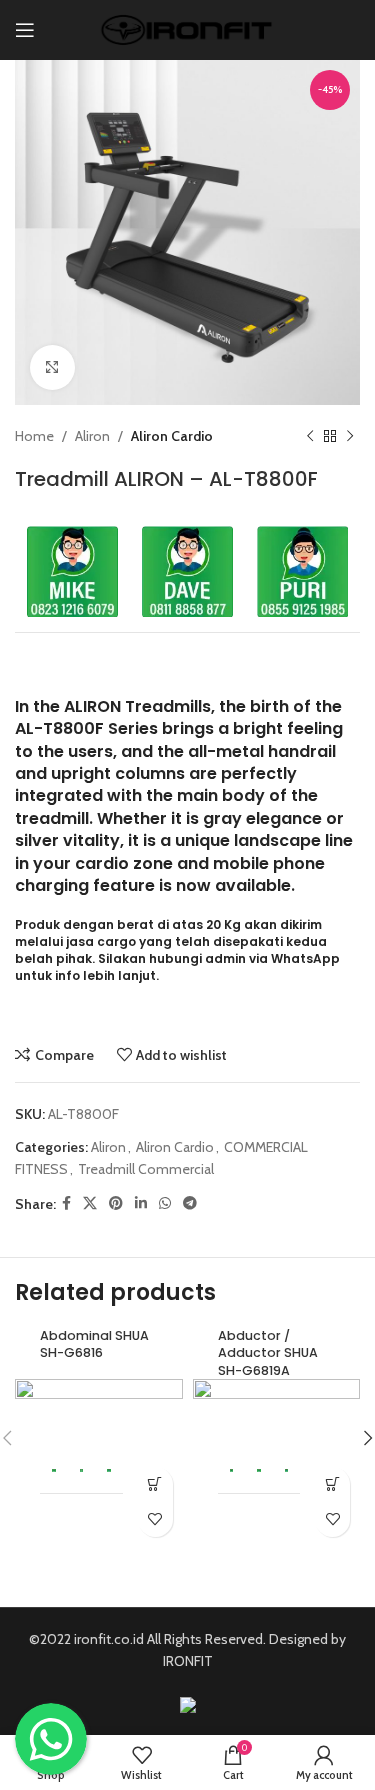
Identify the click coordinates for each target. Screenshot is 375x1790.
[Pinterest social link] (116, 1203)
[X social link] (90, 1203)
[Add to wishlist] (155, 1519)
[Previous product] (310, 436)
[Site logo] (187, 28)
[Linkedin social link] (141, 1203)
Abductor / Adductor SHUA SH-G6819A (268, 1353)
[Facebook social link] (66, 1203)
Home (34, 436)
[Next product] (350, 436)
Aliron (92, 436)
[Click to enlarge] (52, 367)
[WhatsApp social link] (165, 1203)
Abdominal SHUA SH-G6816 (94, 1344)
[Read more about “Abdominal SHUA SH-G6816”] (155, 1484)
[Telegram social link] (190, 1203)
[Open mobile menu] (25, 30)
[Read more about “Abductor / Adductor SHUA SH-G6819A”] (332, 1484)
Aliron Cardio (172, 436)
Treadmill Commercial (146, 1169)
